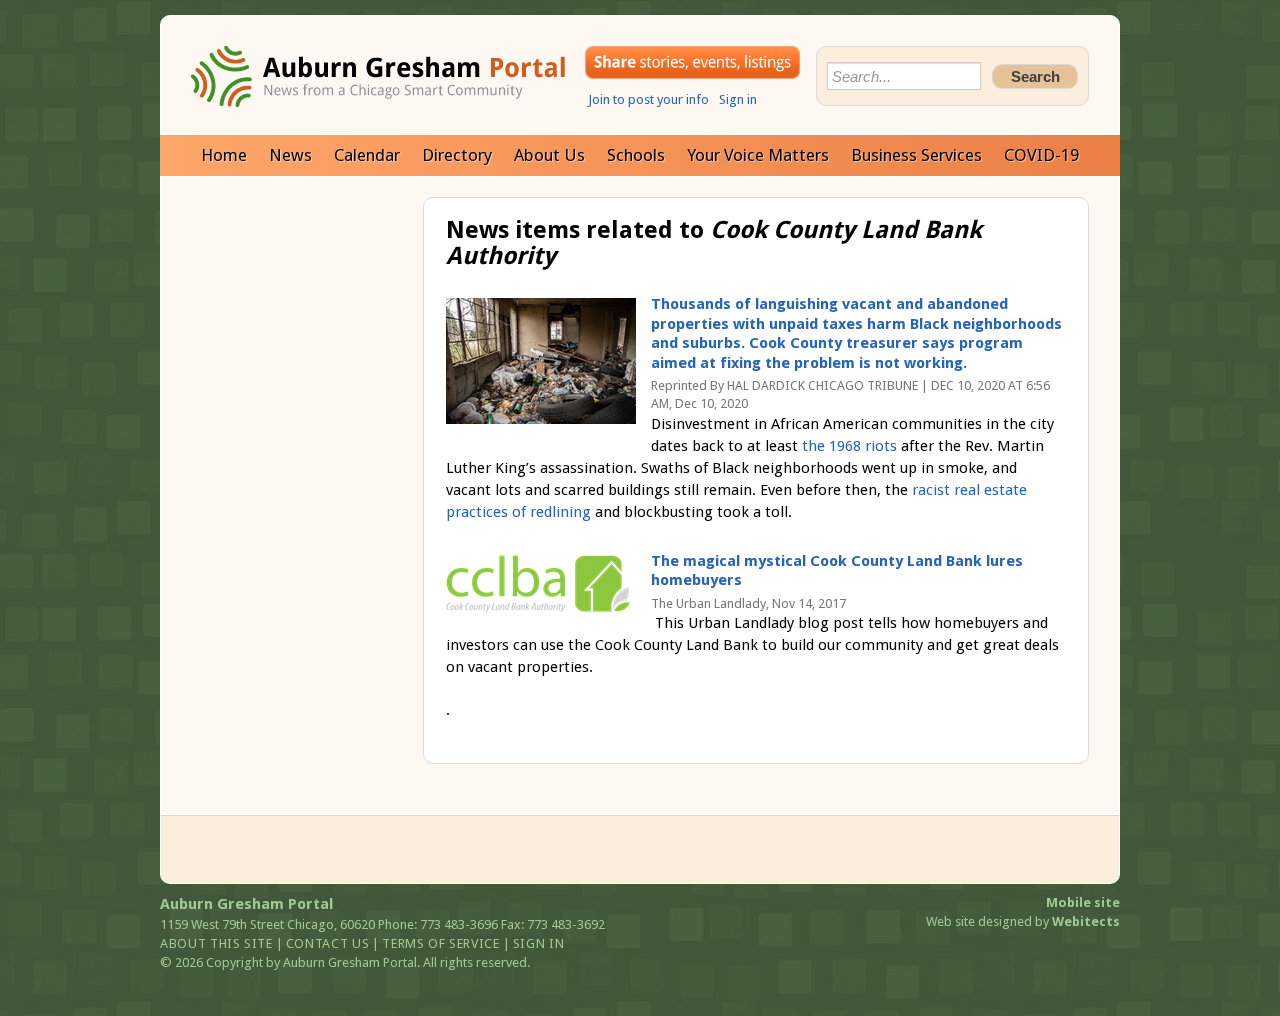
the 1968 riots (849, 446)
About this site (216, 943)
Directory (457, 155)
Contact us (328, 943)
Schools (636, 155)
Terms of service (440, 943)
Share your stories (692, 62)
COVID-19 (1041, 155)
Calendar (367, 155)
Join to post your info (648, 99)
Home (224, 155)
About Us (549, 155)
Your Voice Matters (758, 155)
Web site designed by (1023, 921)
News (290, 155)
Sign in (738, 99)
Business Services (916, 155)
